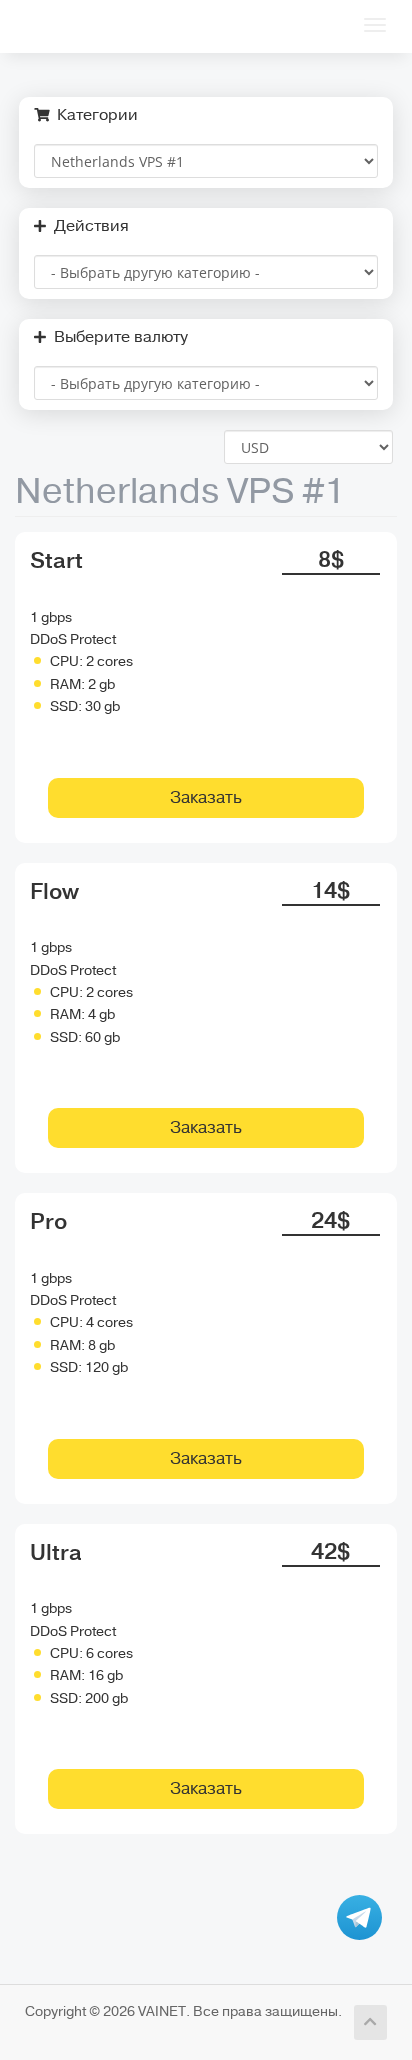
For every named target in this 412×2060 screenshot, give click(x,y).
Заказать (206, 797)
